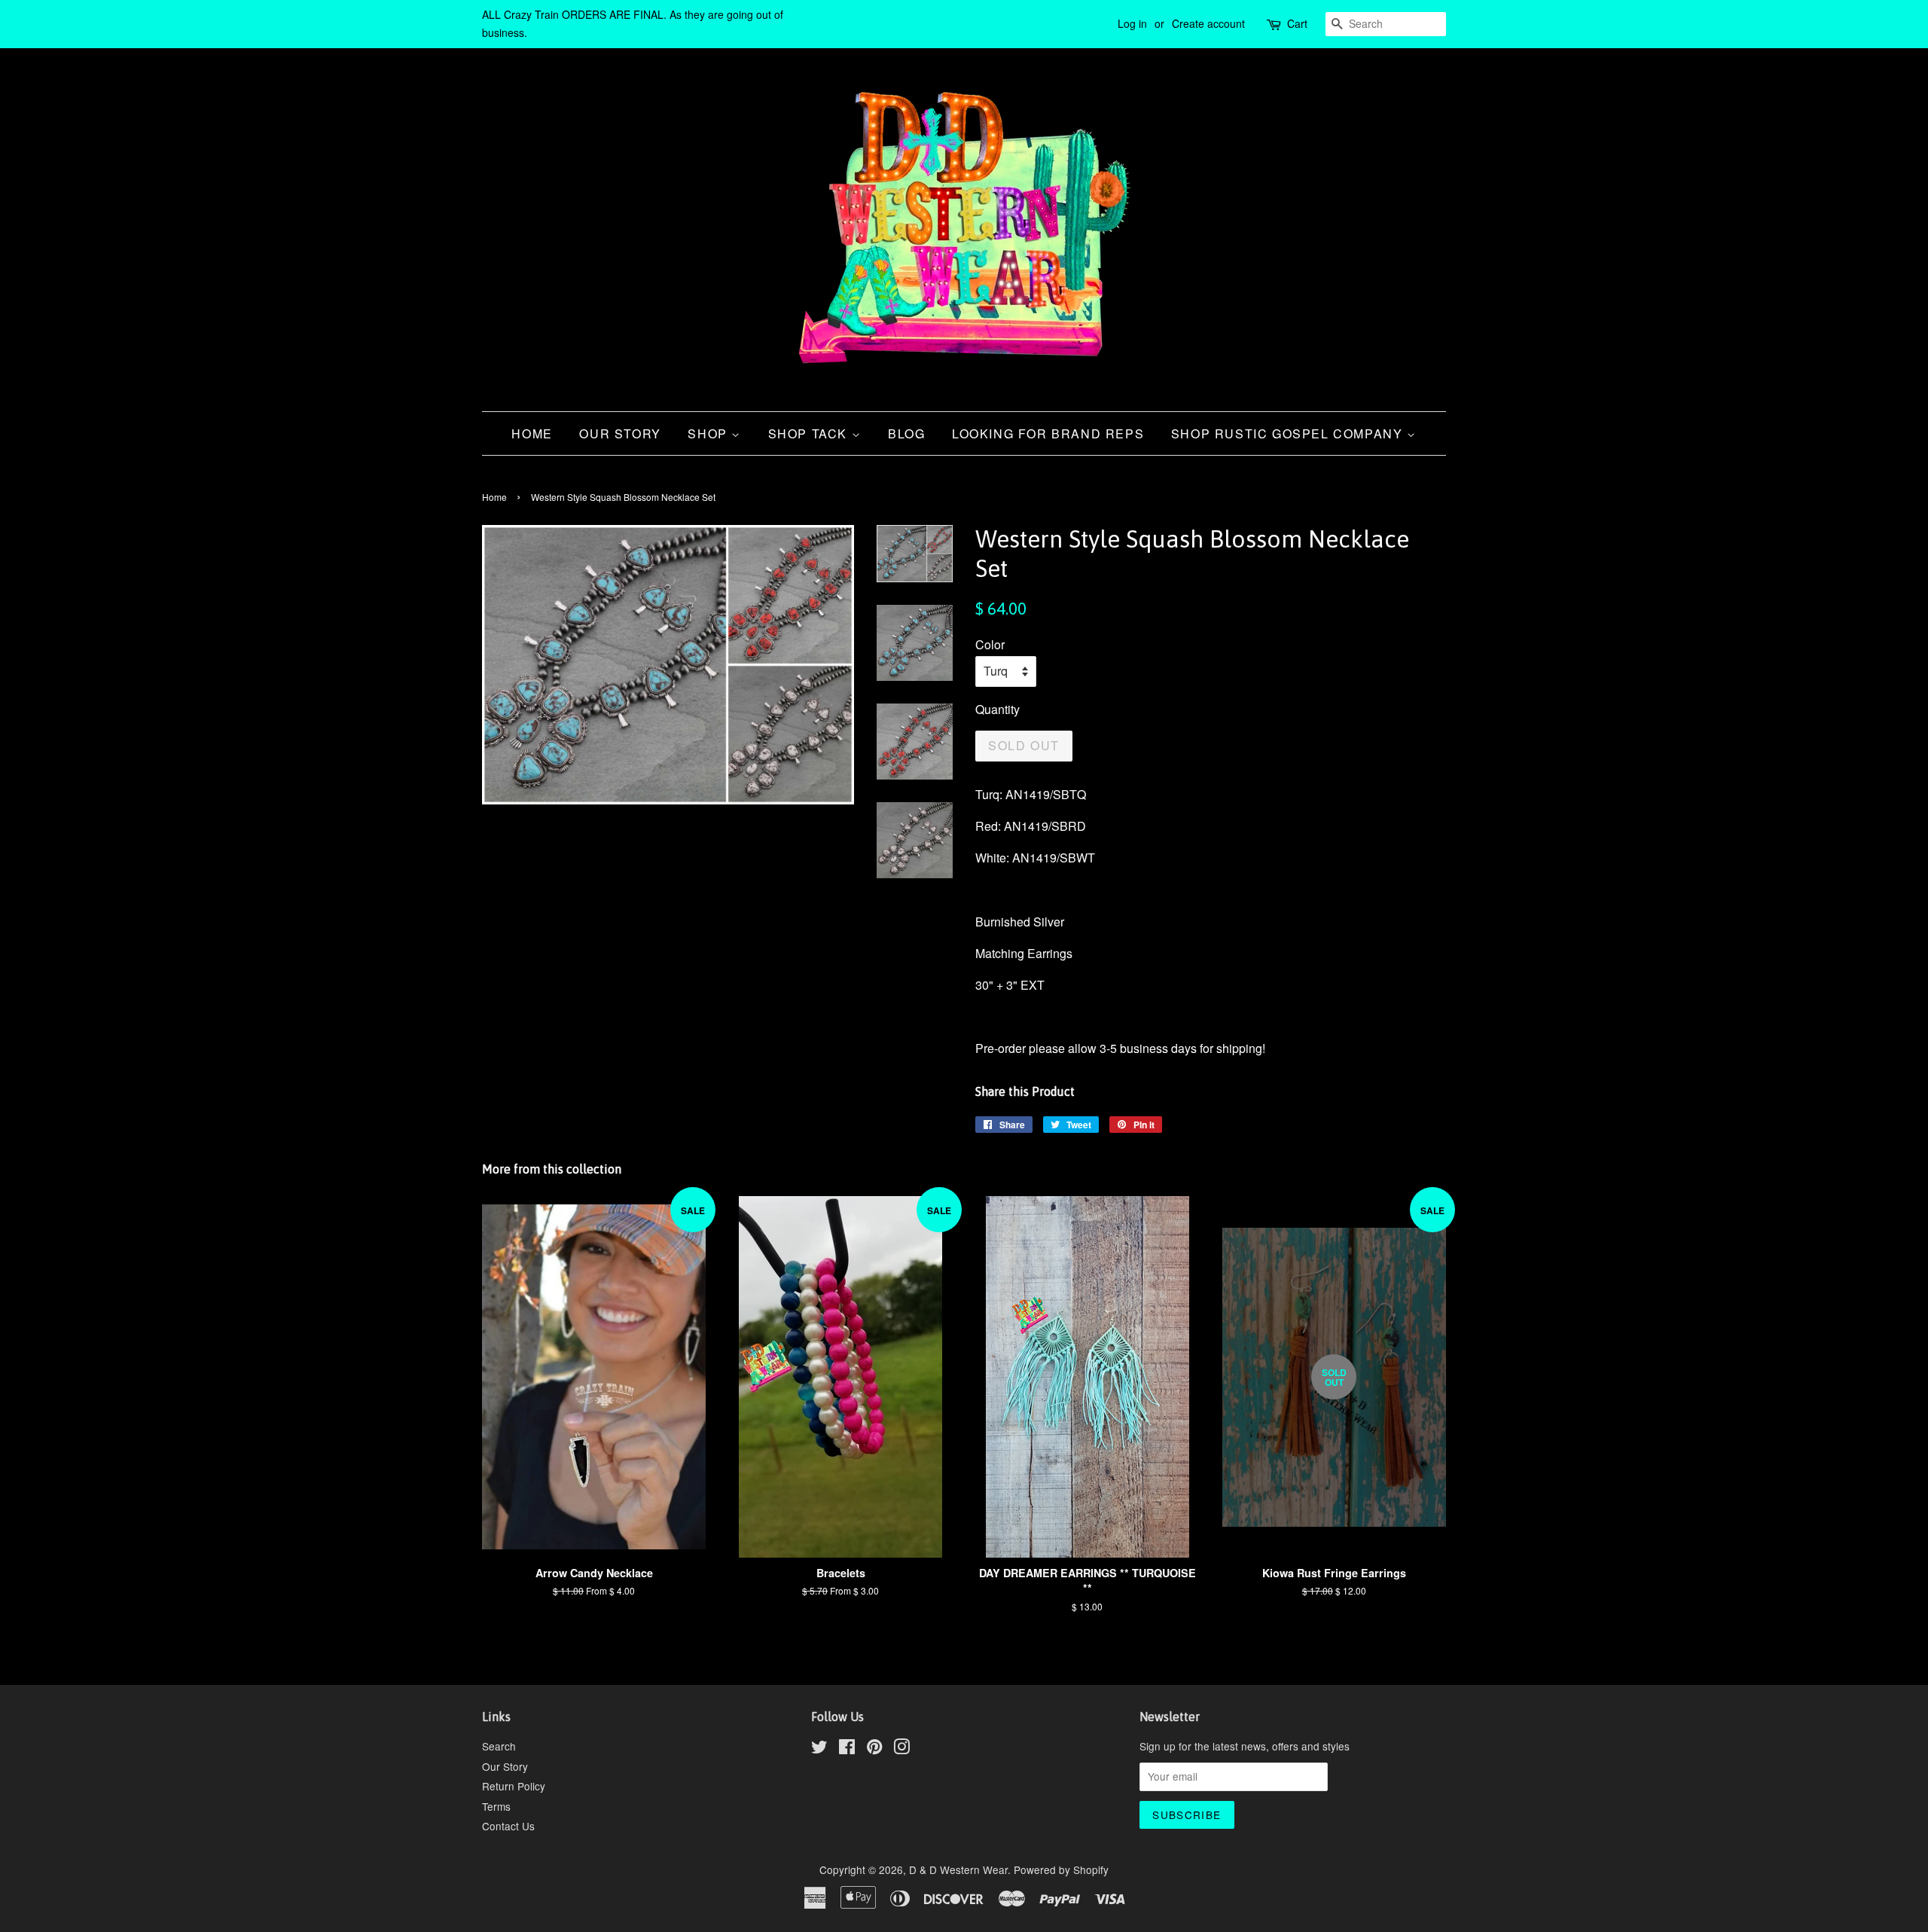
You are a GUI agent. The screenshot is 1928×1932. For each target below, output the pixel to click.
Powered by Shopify (1061, 1869)
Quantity (998, 709)
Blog (906, 433)
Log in (1132, 23)
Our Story (620, 433)
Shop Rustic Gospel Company (1289, 433)
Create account (1208, 23)
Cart (1297, 23)
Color (990, 644)
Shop (709, 433)
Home (532, 433)
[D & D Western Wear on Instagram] (901, 1749)
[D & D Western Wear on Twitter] (819, 1749)
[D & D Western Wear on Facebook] (847, 1749)
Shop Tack (810, 433)
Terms (496, 1806)
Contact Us (508, 1826)
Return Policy (514, 1786)
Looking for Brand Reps (1048, 433)
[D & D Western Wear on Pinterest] (874, 1749)
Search (499, 1746)
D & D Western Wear (958, 1869)
